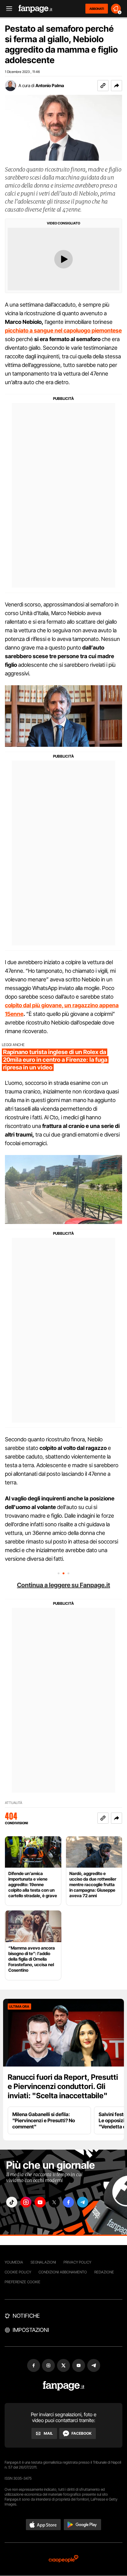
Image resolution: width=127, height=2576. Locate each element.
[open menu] (7, 9)
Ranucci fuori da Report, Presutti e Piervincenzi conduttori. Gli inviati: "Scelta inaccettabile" (63, 2086)
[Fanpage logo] (35, 9)
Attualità (14, 1803)
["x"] (54, 2202)
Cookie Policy (18, 2272)
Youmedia (14, 2262)
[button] (117, 86)
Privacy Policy (77, 2262)
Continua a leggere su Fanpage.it (63, 1585)
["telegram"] (83, 2202)
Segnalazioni (43, 2262)
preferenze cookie (23, 2282)
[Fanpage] (64, 2386)
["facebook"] (68, 2202)
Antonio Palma (50, 85)
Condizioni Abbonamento (63, 2272)
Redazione (104, 2272)
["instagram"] (26, 2202)
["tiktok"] (12, 2202)
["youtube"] (40, 2202)
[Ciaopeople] (63, 2559)
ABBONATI (97, 9)
